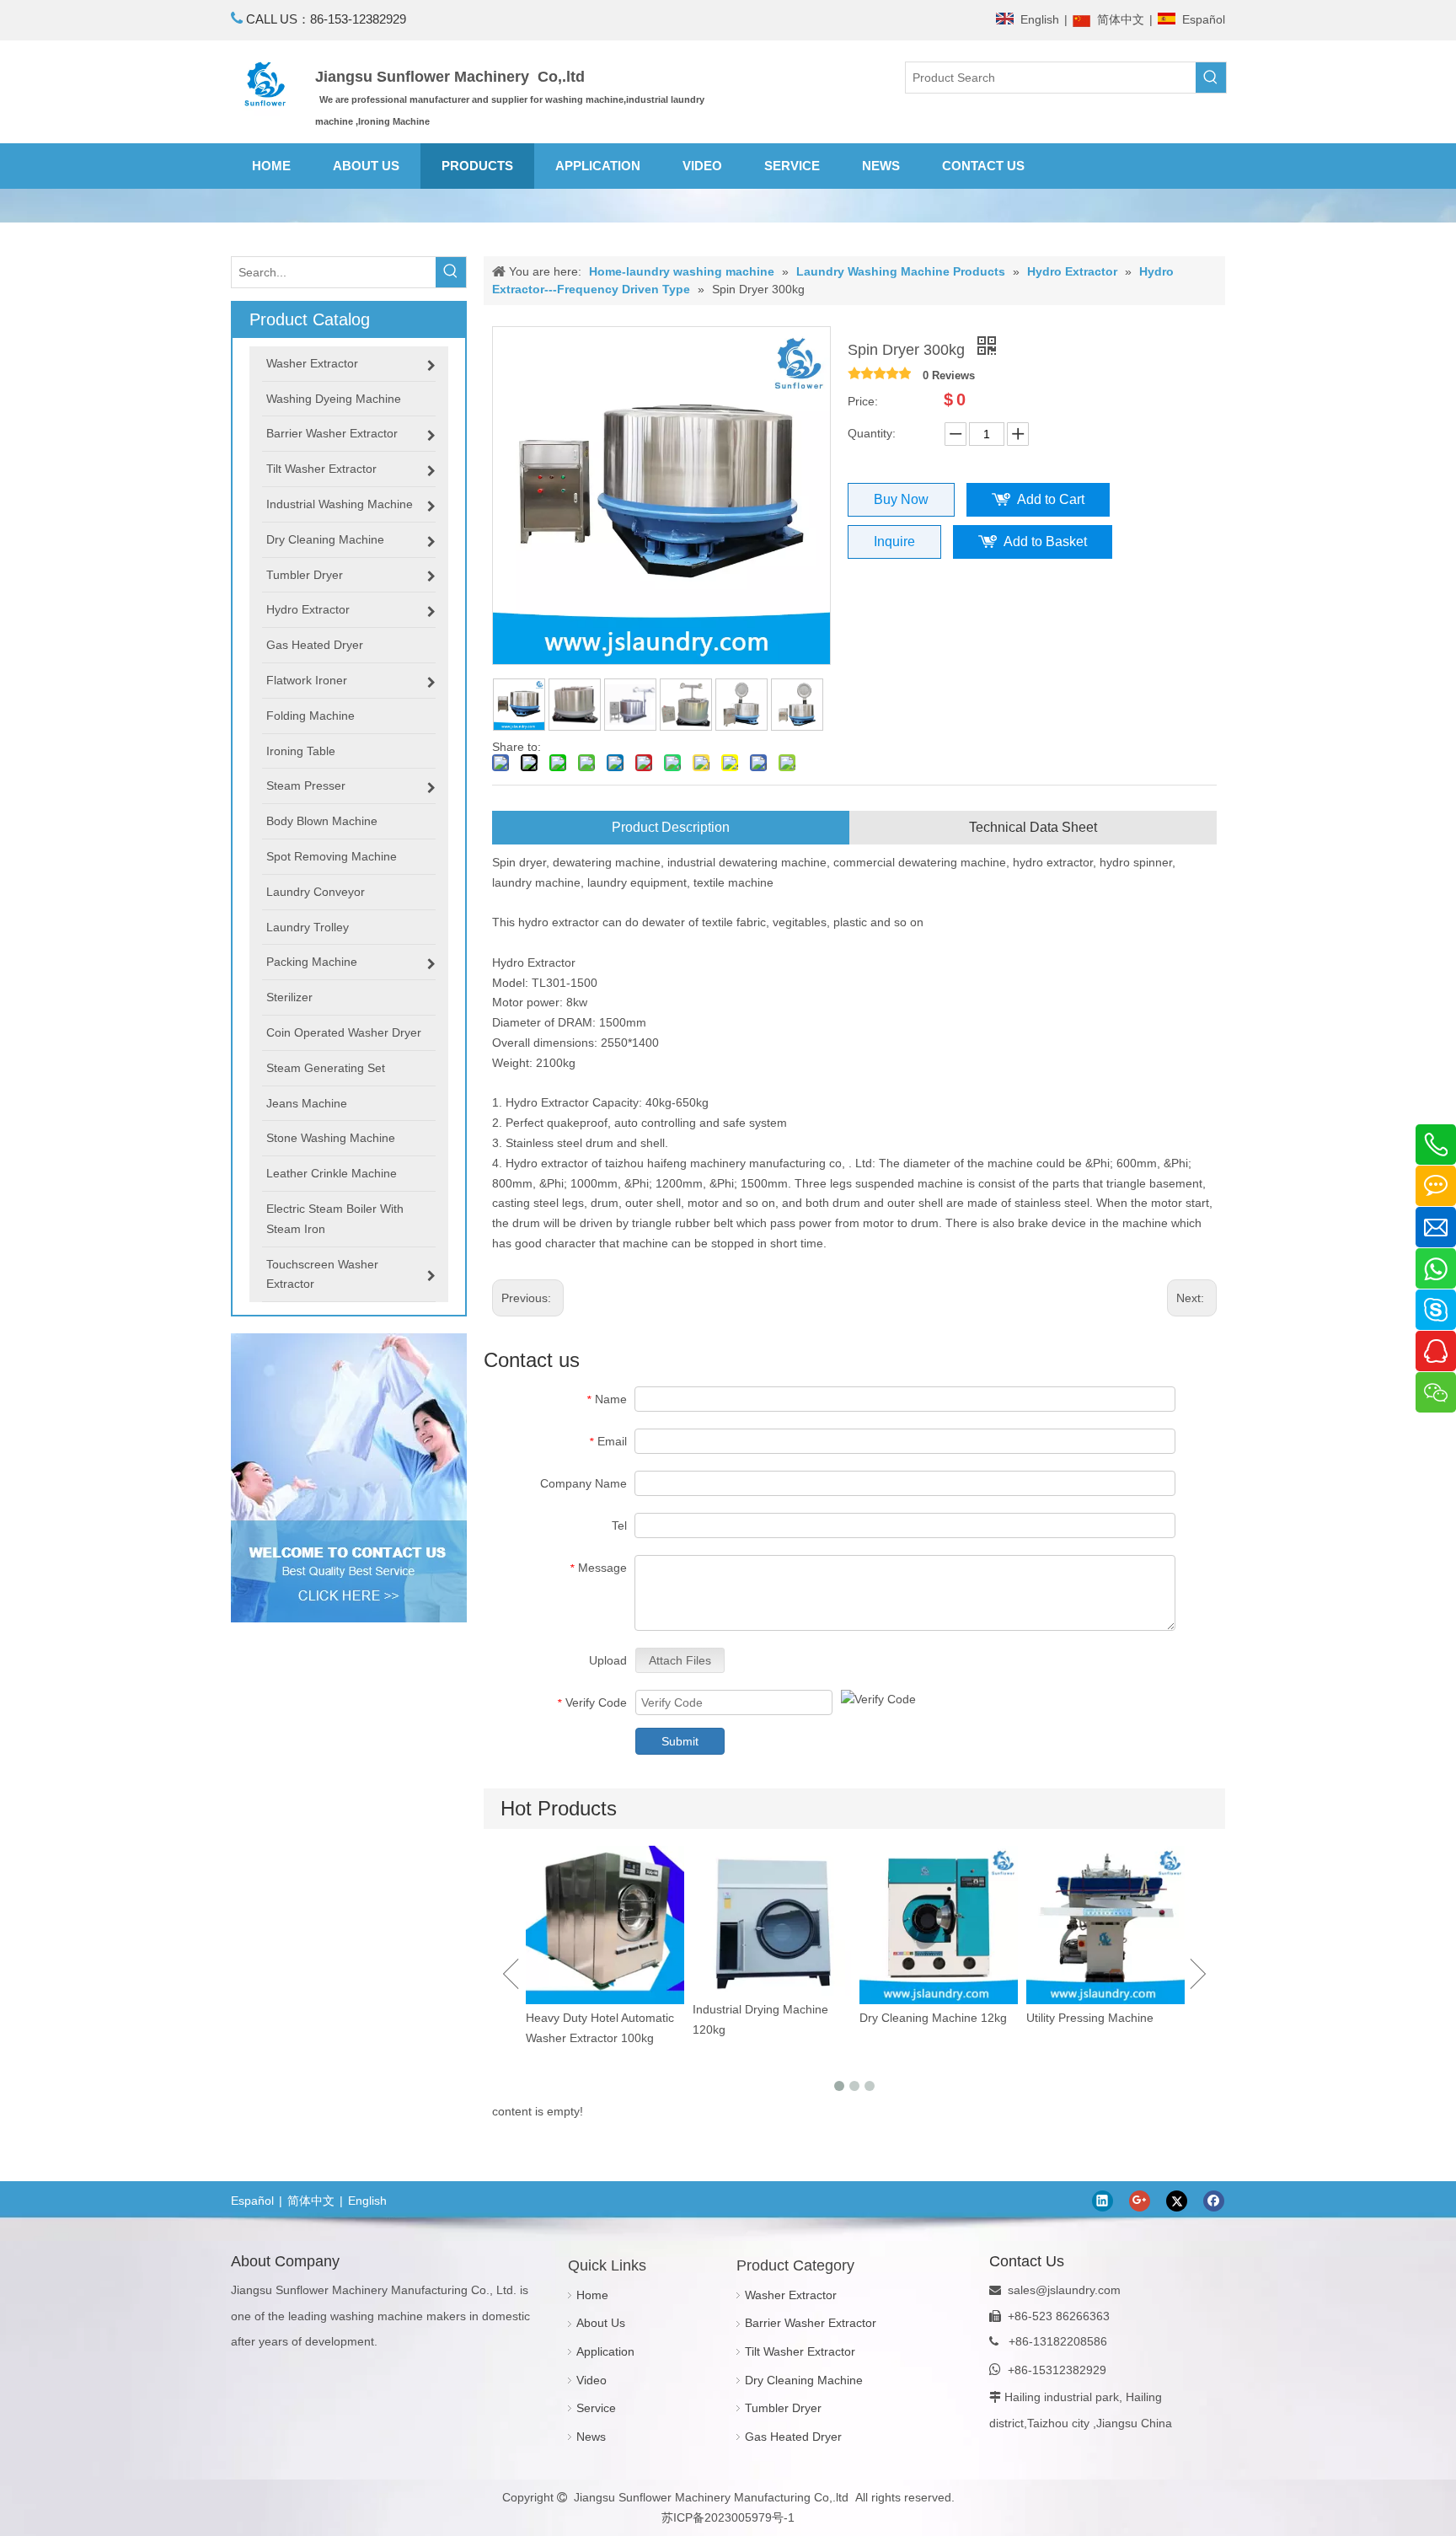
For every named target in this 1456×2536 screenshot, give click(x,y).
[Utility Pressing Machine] (939, 1925)
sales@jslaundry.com (1064, 2290)
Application (605, 2351)
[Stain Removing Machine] (1105, 1937)
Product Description (671, 827)
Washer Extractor (791, 2295)
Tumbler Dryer (783, 2408)
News (591, 2437)
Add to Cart (1051, 499)
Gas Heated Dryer (793, 2437)
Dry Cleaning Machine (804, 2380)
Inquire (894, 542)
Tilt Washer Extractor (800, 2351)
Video (591, 2380)
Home (592, 2295)
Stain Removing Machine (1093, 2041)
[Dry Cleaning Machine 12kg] (772, 1925)
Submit (680, 1741)
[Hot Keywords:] (1211, 78)
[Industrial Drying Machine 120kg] (605, 1921)
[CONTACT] (349, 1478)
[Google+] (1140, 2201)
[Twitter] (1177, 2201)
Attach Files (680, 1660)
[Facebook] (1214, 2201)
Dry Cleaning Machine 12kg (766, 2018)
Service (596, 2408)
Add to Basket (1045, 542)
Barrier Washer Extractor (811, 2323)
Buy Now (901, 499)
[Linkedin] (1103, 2201)
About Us (601, 2323)
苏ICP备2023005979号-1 (728, 2517)
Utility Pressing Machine (923, 2018)
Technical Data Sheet (1033, 827)
